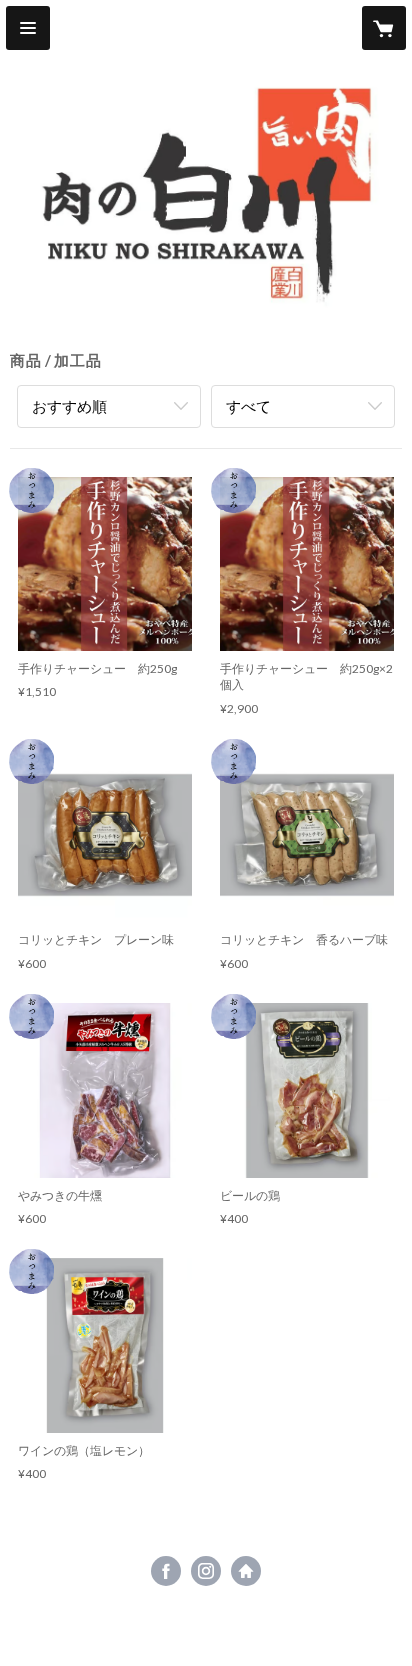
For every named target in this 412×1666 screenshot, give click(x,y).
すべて (248, 406)
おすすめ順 (69, 406)
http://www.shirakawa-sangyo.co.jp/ (246, 1571)
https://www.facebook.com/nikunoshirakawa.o (166, 1571)
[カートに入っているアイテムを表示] (384, 28)
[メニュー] (28, 28)
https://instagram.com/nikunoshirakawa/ (206, 1571)
